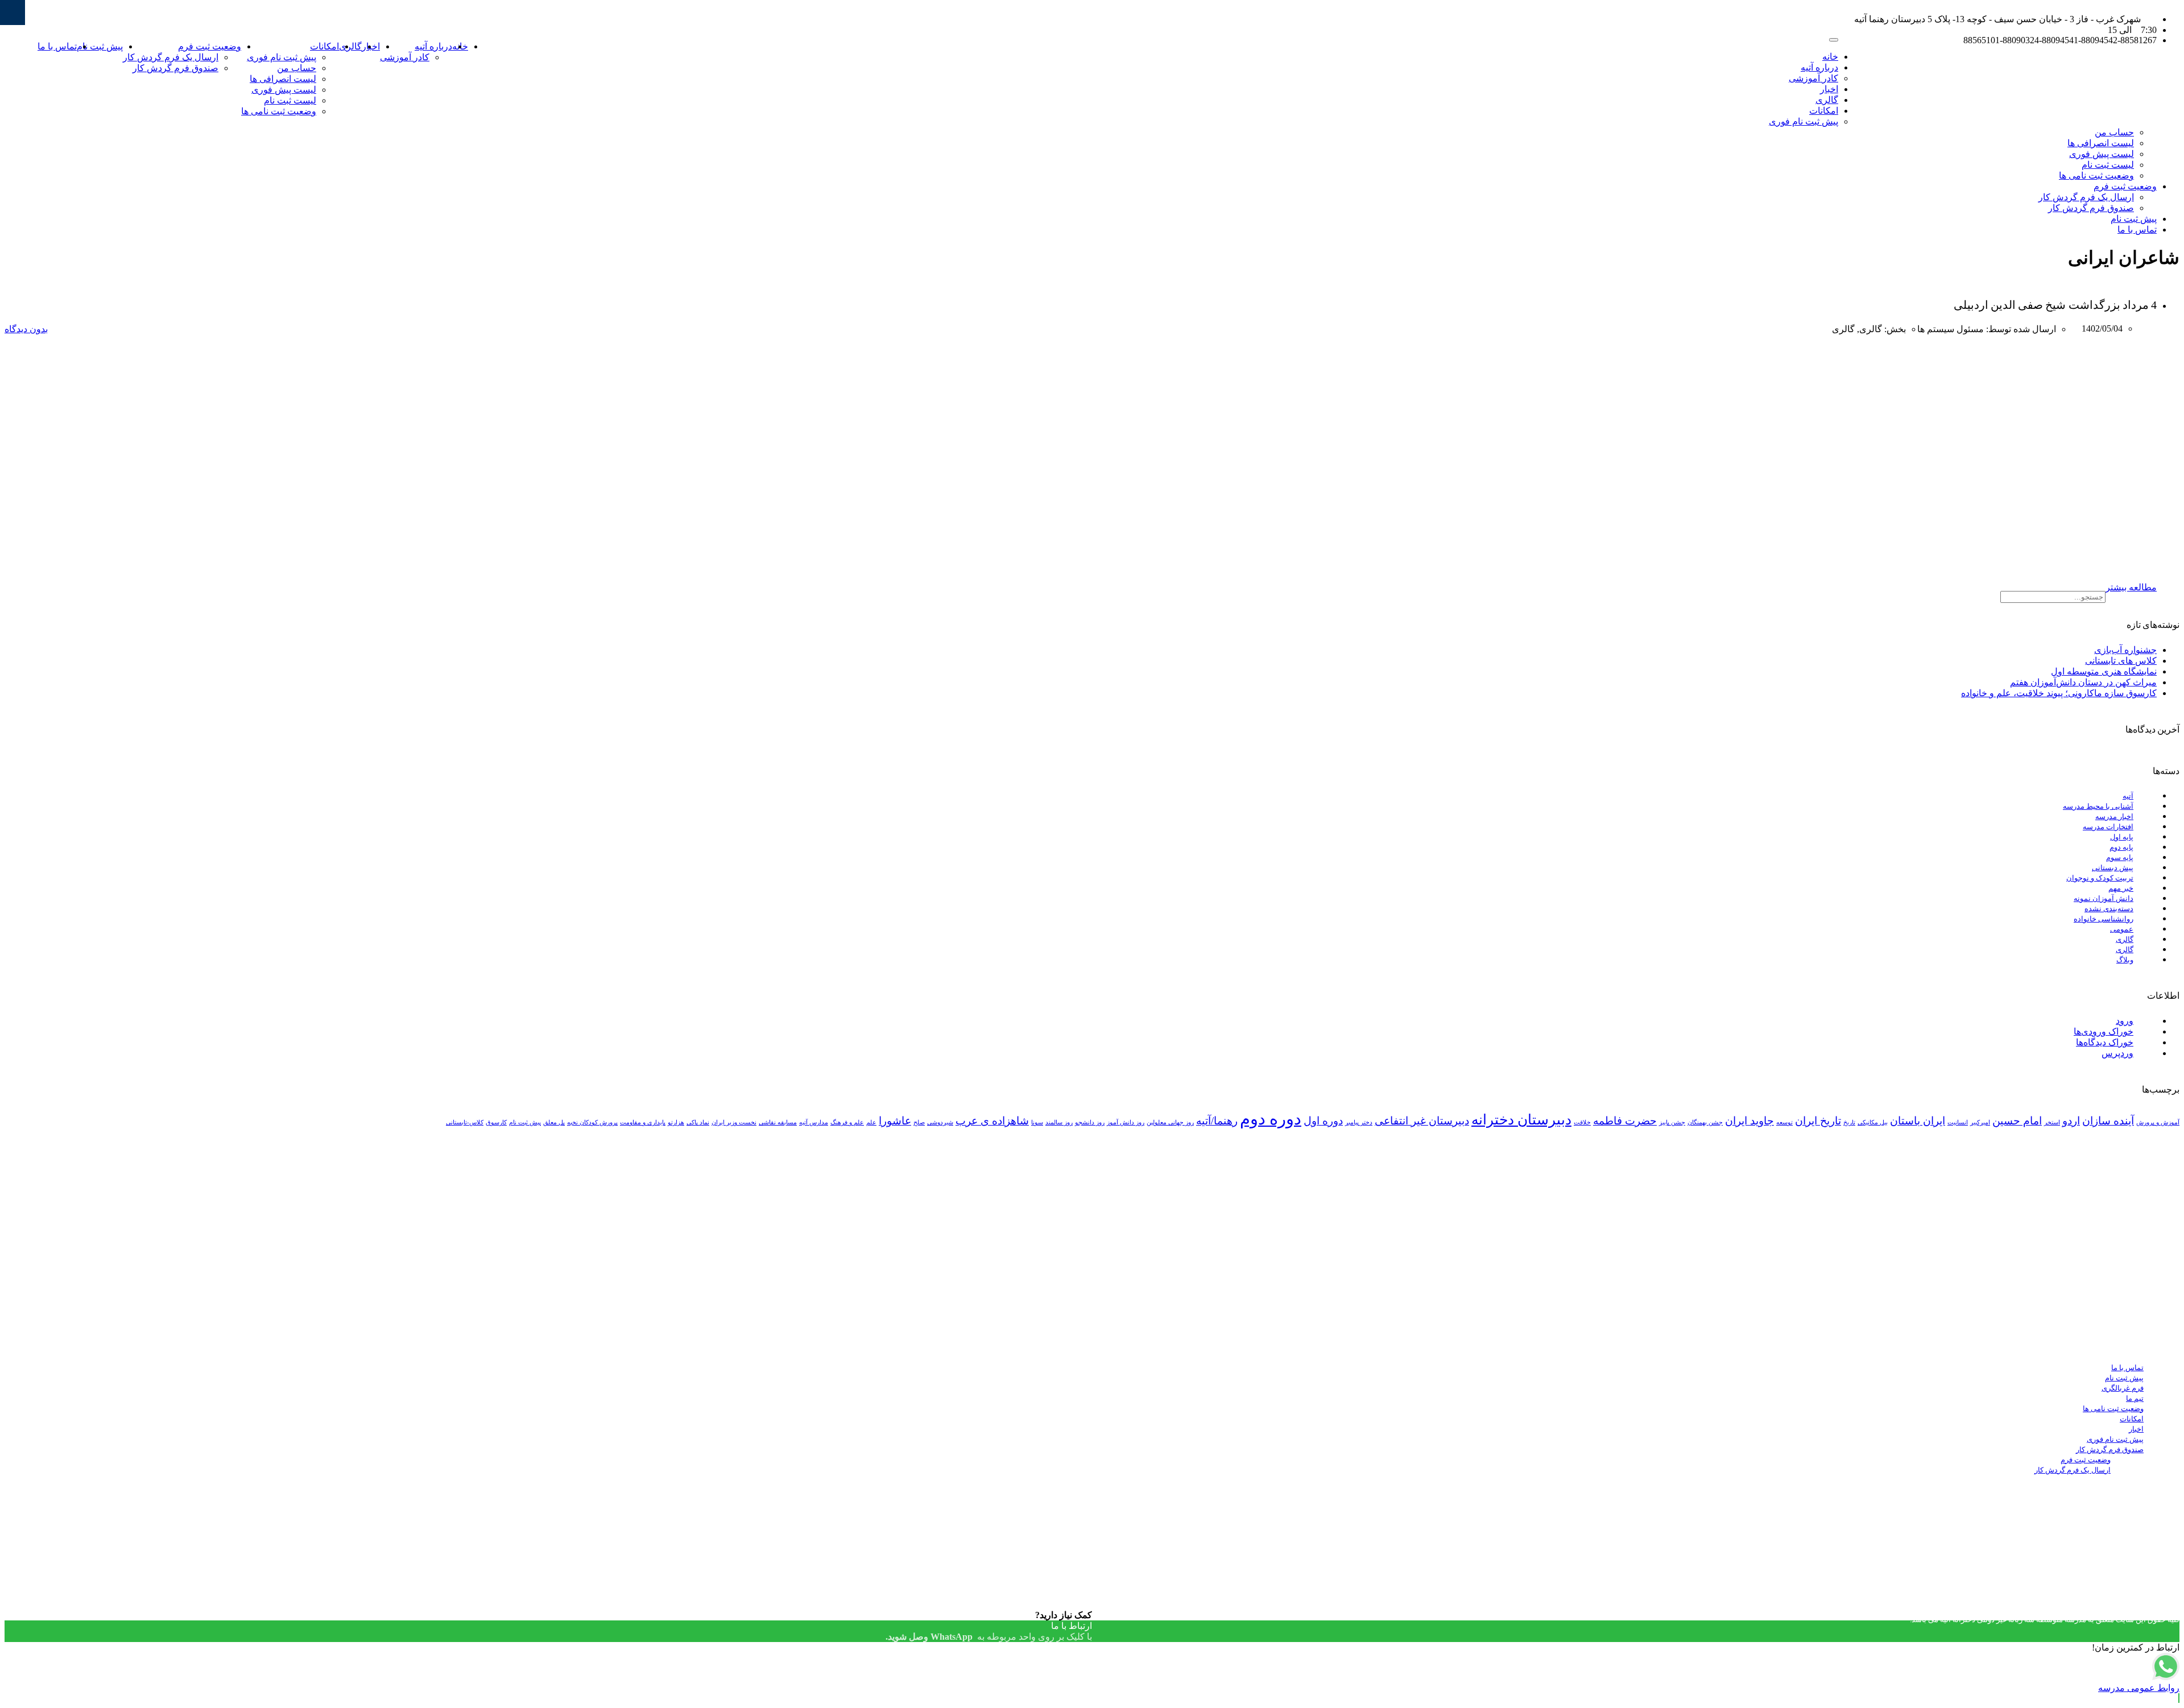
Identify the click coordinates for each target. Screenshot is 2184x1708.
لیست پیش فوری (284, 90)
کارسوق (496, 1122)
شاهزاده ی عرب (992, 1121)
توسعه (1784, 1122)
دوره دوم (1271, 1119)
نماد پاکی (698, 1122)
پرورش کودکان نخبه (592, 1122)
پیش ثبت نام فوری (282, 57)
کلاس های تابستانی (2121, 661)
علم (871, 1122)
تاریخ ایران (1818, 1121)
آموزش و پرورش (2158, 1122)
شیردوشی (940, 1122)
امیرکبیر (1980, 1122)
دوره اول (1323, 1121)
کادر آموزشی (405, 57)
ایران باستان (1918, 1121)
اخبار (1829, 89)
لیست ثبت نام (290, 100)
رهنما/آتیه (1217, 1121)
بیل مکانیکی (1873, 1122)
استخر (2052, 1122)
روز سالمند (1059, 1122)
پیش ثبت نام (100, 46)
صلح (919, 1122)
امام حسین (2017, 1121)
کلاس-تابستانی (465, 1122)
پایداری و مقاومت (643, 1122)
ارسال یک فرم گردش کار (171, 57)
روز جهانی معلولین (1170, 1122)
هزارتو (676, 1122)
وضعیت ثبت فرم (210, 46)
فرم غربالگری (2123, 1388)
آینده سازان (2108, 1121)
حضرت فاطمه (1625, 1121)
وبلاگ (2125, 960)
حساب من (297, 68)
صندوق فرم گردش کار (175, 68)
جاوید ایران (1749, 1121)
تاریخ (1849, 1122)
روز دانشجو (1090, 1122)
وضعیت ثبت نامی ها (279, 111)
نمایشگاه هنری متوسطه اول (2104, 671)
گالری (350, 46)
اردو (2071, 1121)
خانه (1830, 57)
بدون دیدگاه (26, 329)
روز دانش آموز (1126, 1122)
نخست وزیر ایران (734, 1122)
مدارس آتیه (814, 1122)
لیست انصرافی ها (283, 79)
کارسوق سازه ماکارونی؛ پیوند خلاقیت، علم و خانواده (2059, 693)
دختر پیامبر (1359, 1122)
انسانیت (1958, 1122)
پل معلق (554, 1122)
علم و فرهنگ (847, 1122)
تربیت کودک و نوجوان (2100, 878)
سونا (1037, 1122)
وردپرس (2117, 1053)
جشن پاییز (1672, 1122)
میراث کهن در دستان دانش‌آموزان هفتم (2083, 682)
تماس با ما (57, 46)
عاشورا (895, 1121)
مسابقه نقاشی (778, 1122)
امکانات (324, 46)
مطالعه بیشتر (2131, 587)
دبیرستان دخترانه (1521, 1120)
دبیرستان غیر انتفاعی (1422, 1121)
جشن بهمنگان (1705, 1122)
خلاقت (1582, 1122)
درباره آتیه (433, 46)
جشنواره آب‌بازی (2125, 650)
